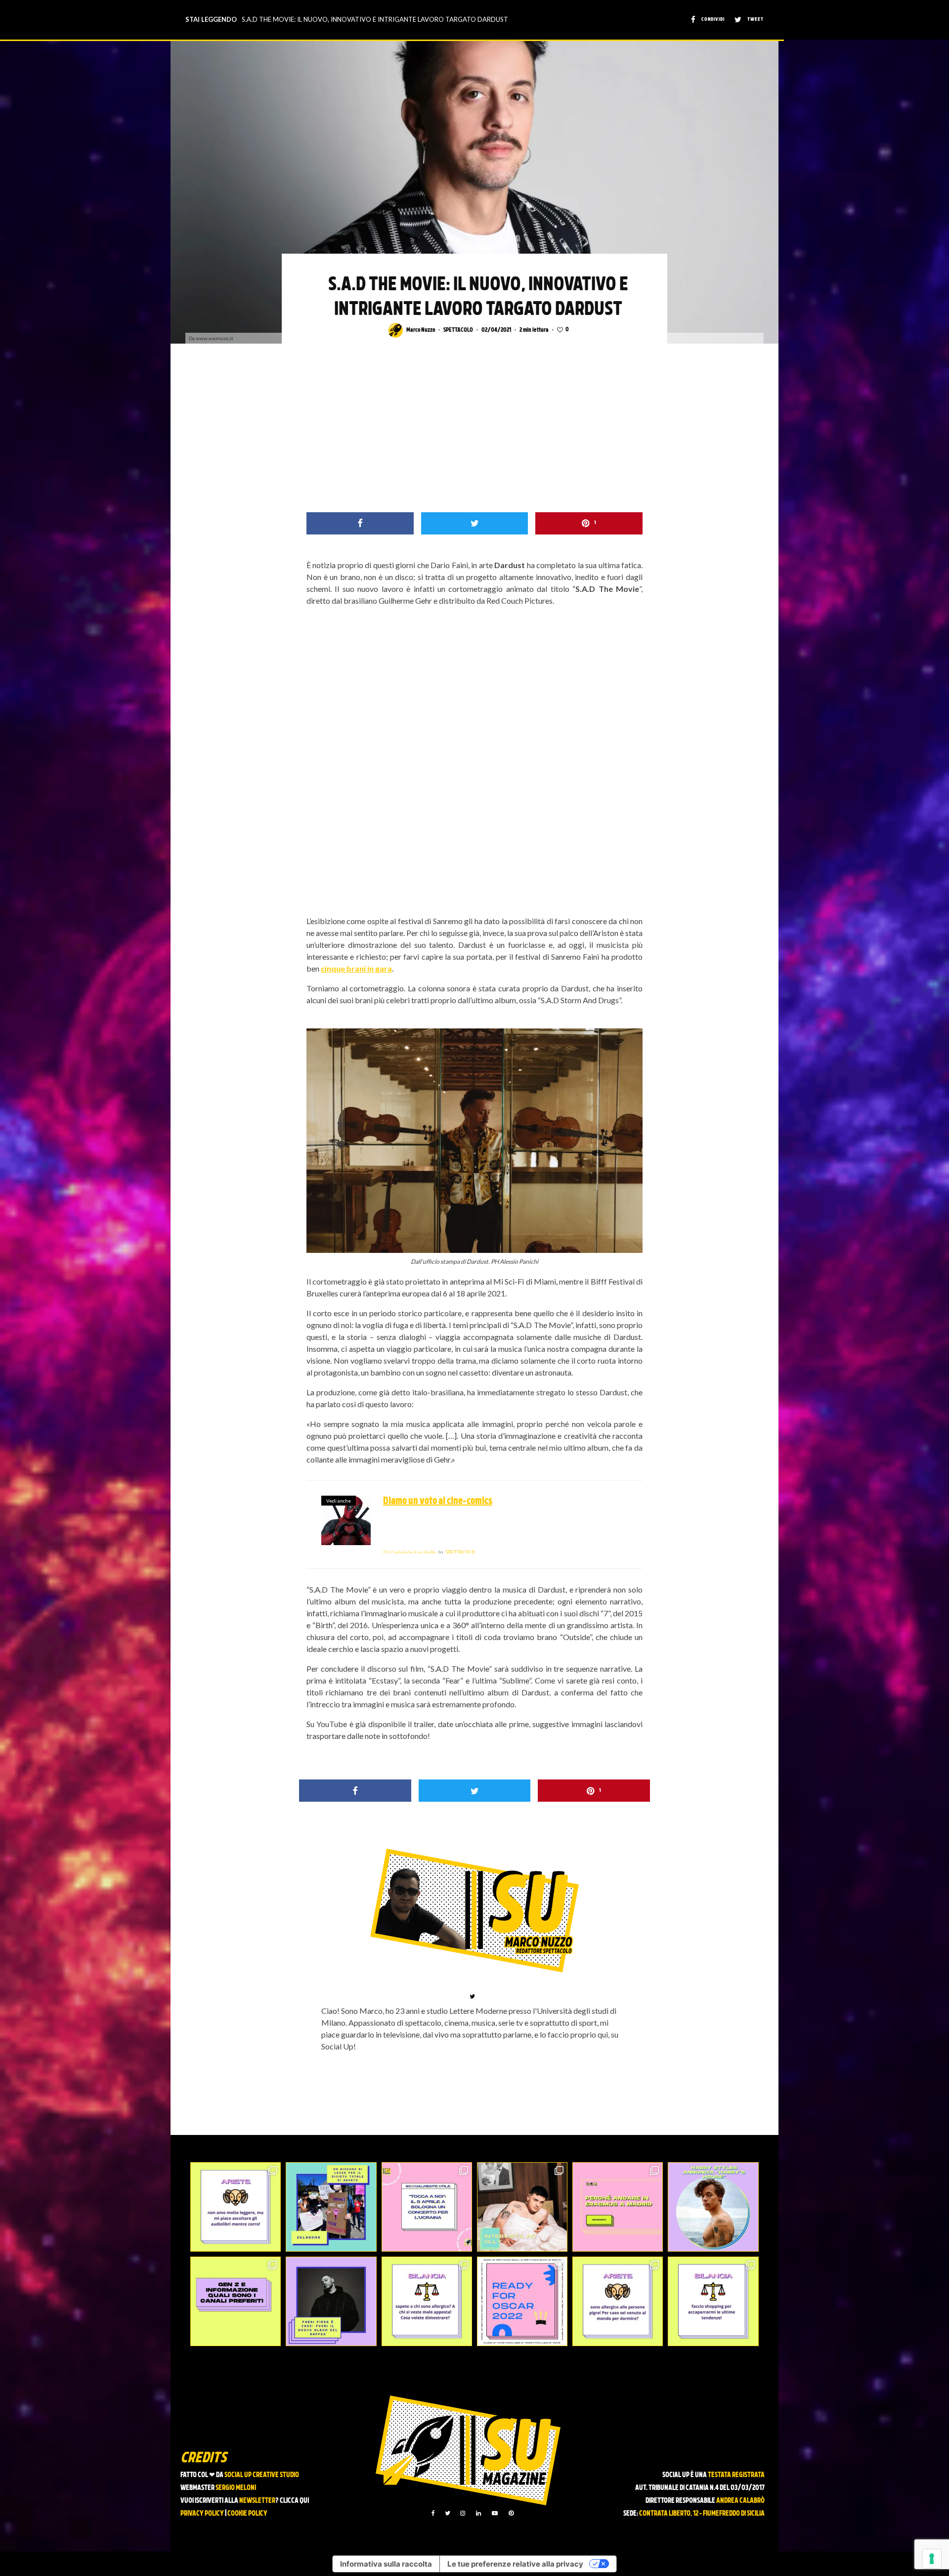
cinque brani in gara (356, 968)
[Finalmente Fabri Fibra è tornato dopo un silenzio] (331, 2301)
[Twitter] (448, 2513)
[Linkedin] (478, 2513)
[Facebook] (433, 2513)
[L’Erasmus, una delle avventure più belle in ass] (618, 2207)
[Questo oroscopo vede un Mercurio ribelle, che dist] (236, 2207)
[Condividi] (360, 523)
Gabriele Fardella (410, 1552)
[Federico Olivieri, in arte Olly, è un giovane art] (522, 2207)
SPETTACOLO (458, 330)
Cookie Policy (247, 2514)
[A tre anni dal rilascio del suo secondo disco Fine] (713, 2207)
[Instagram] (463, 2513)
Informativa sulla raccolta (386, 2564)
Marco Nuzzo (421, 330)
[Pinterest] (511, 2513)
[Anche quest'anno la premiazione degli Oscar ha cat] (522, 2301)
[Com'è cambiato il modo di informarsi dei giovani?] (236, 2301)
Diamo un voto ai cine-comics (438, 1502)
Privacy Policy (202, 2514)
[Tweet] (475, 523)
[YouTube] (495, 2513)
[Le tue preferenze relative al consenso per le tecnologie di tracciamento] (932, 2559)
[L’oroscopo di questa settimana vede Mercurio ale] (713, 2301)
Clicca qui (294, 2501)
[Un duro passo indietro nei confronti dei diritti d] (331, 2207)
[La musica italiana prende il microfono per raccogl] (427, 2207)
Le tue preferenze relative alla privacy (515, 2564)
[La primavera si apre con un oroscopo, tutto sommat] (427, 2301)
